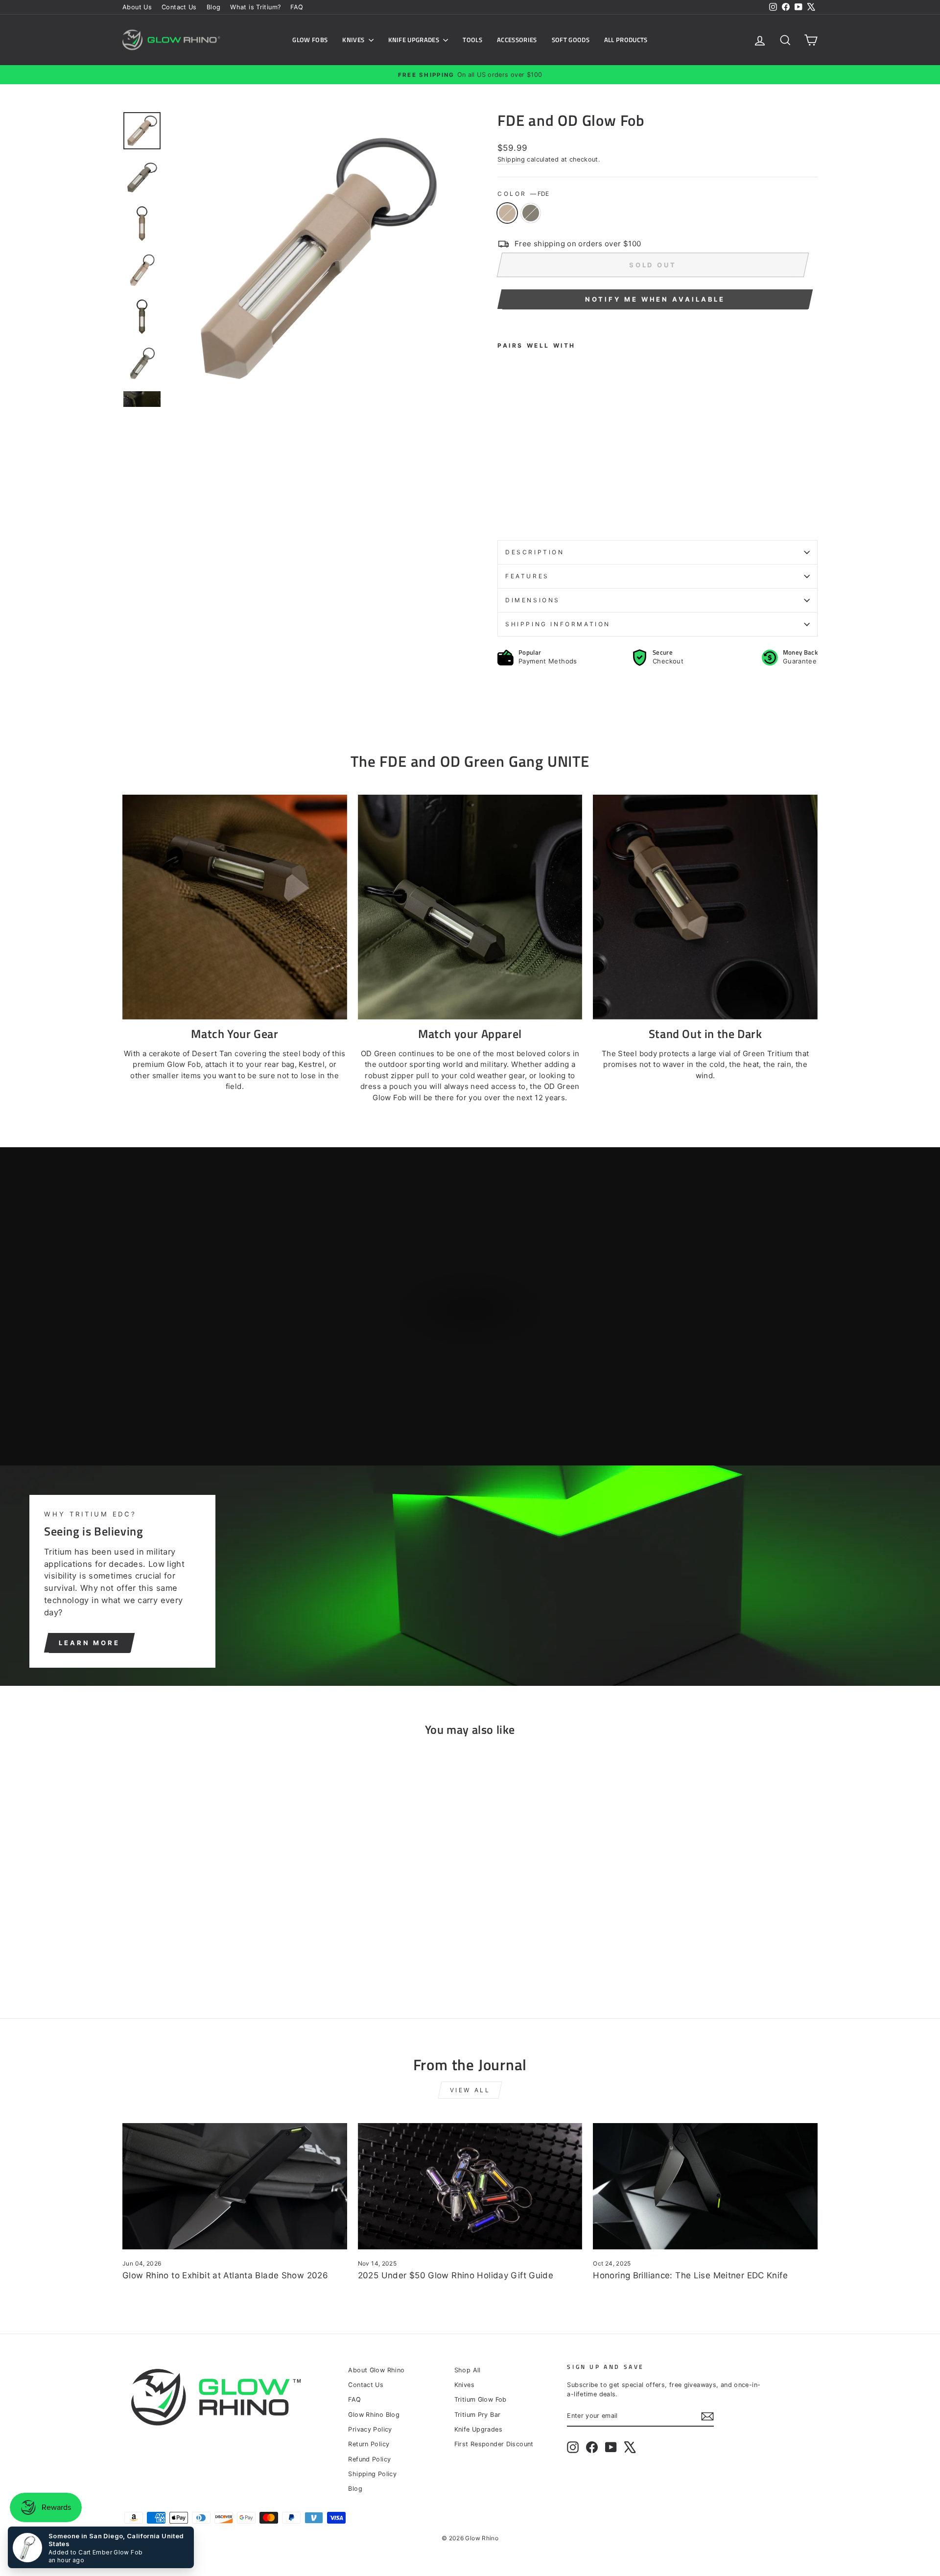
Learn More (89, 1643)
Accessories (517, 40)
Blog (214, 7)
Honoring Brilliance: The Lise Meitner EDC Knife (690, 2275)
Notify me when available (655, 299)
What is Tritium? (255, 7)
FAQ (297, 7)
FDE (507, 213)
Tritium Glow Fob (481, 2399)
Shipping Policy (372, 2474)
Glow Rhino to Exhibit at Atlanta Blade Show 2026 (225, 2275)
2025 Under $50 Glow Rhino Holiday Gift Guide (456, 2275)
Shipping (511, 159)
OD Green (531, 213)
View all (470, 2090)
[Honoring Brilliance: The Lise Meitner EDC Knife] (705, 2186)
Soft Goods (571, 40)
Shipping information (558, 624)
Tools (472, 40)
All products (626, 40)
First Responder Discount (494, 2444)
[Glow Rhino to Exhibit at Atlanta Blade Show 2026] (235, 2186)
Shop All (468, 2370)
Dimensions (533, 600)
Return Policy (369, 2444)
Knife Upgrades (415, 40)
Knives (354, 40)
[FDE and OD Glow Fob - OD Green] (517, 509)
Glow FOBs (310, 40)
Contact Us (179, 7)
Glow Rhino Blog (374, 2415)
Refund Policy (369, 2459)
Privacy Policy (370, 2429)
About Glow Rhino (376, 2370)
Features (527, 576)
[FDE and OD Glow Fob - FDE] (504, 509)
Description (535, 552)
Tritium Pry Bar (478, 2415)
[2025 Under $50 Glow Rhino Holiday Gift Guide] (470, 2186)
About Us (137, 7)
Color (523, 194)
